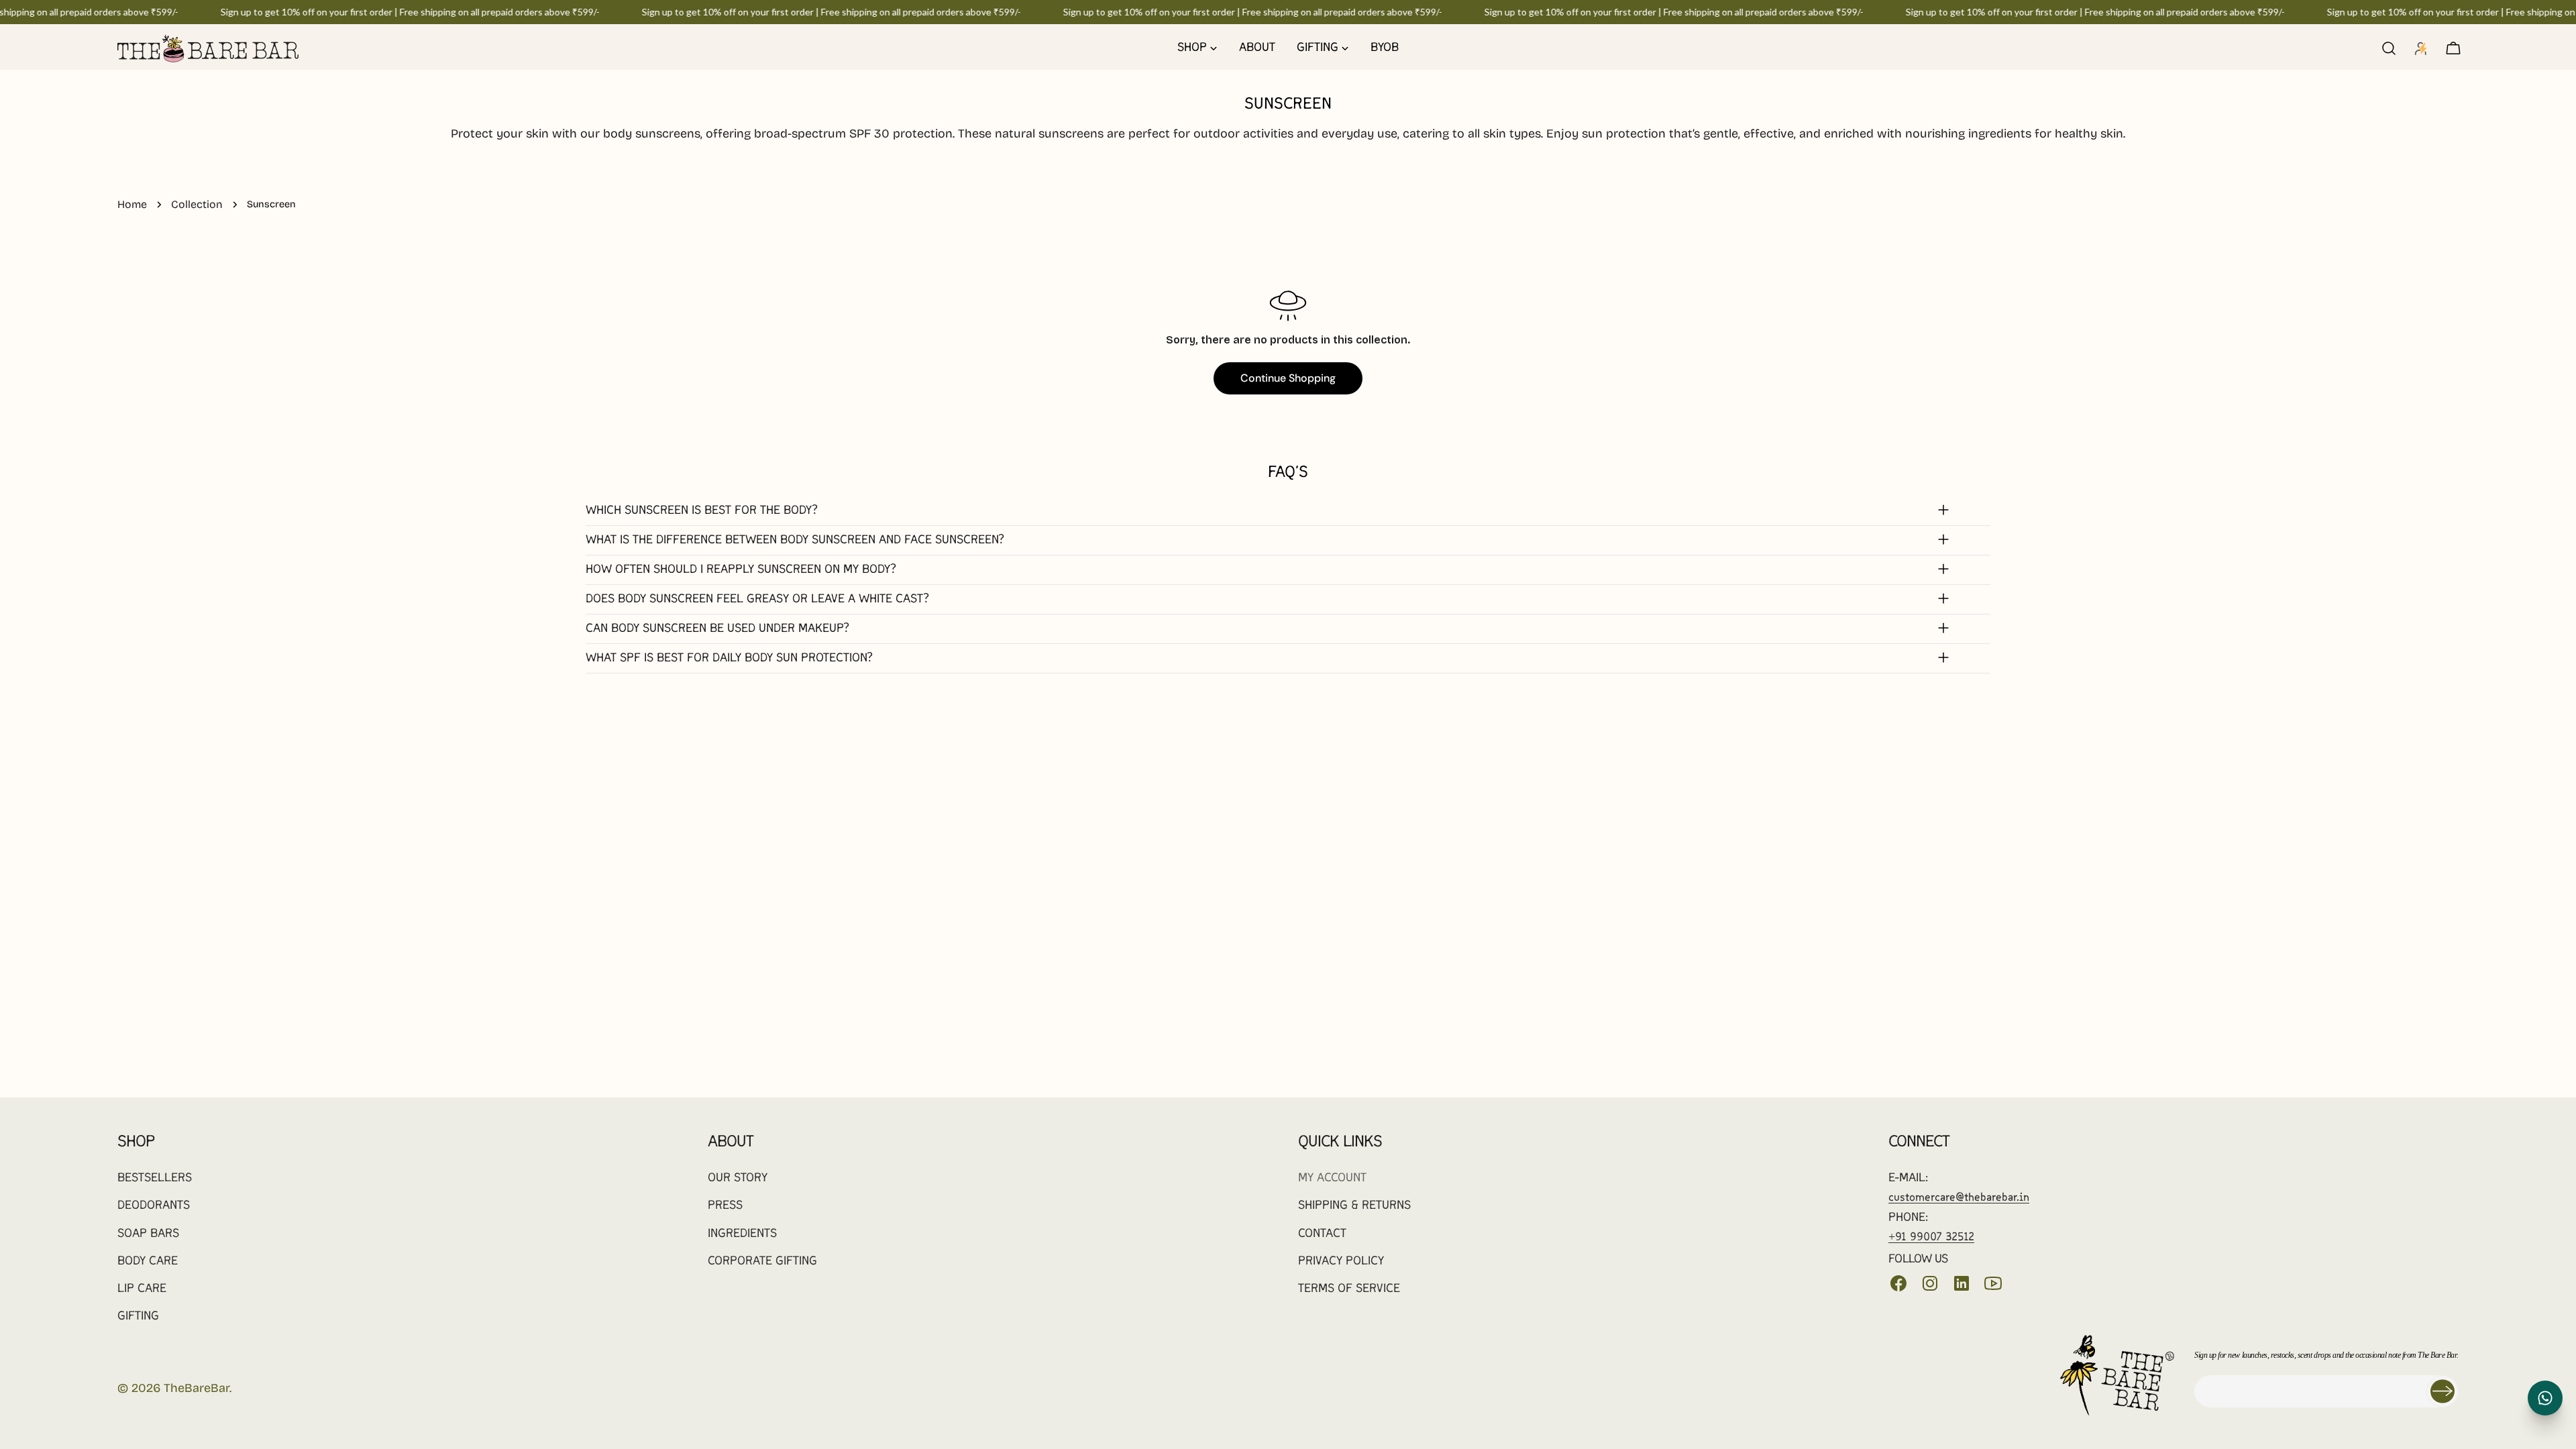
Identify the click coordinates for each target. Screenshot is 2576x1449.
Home (132, 204)
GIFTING (138, 1317)
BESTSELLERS (155, 1178)
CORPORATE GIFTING (762, 1262)
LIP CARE (142, 1289)
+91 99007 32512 (1931, 1237)
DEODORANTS (154, 1206)
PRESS (725, 1206)
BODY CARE (148, 1262)
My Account (1332, 1178)
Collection (197, 204)
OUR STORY (738, 1178)
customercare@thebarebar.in (1959, 1198)
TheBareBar (197, 1388)
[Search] (2389, 48)
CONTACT (1322, 1234)
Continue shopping (1288, 378)
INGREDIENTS (742, 1234)
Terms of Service (1349, 1289)
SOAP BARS (148, 1234)
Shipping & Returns (1354, 1206)
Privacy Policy (1341, 1262)
